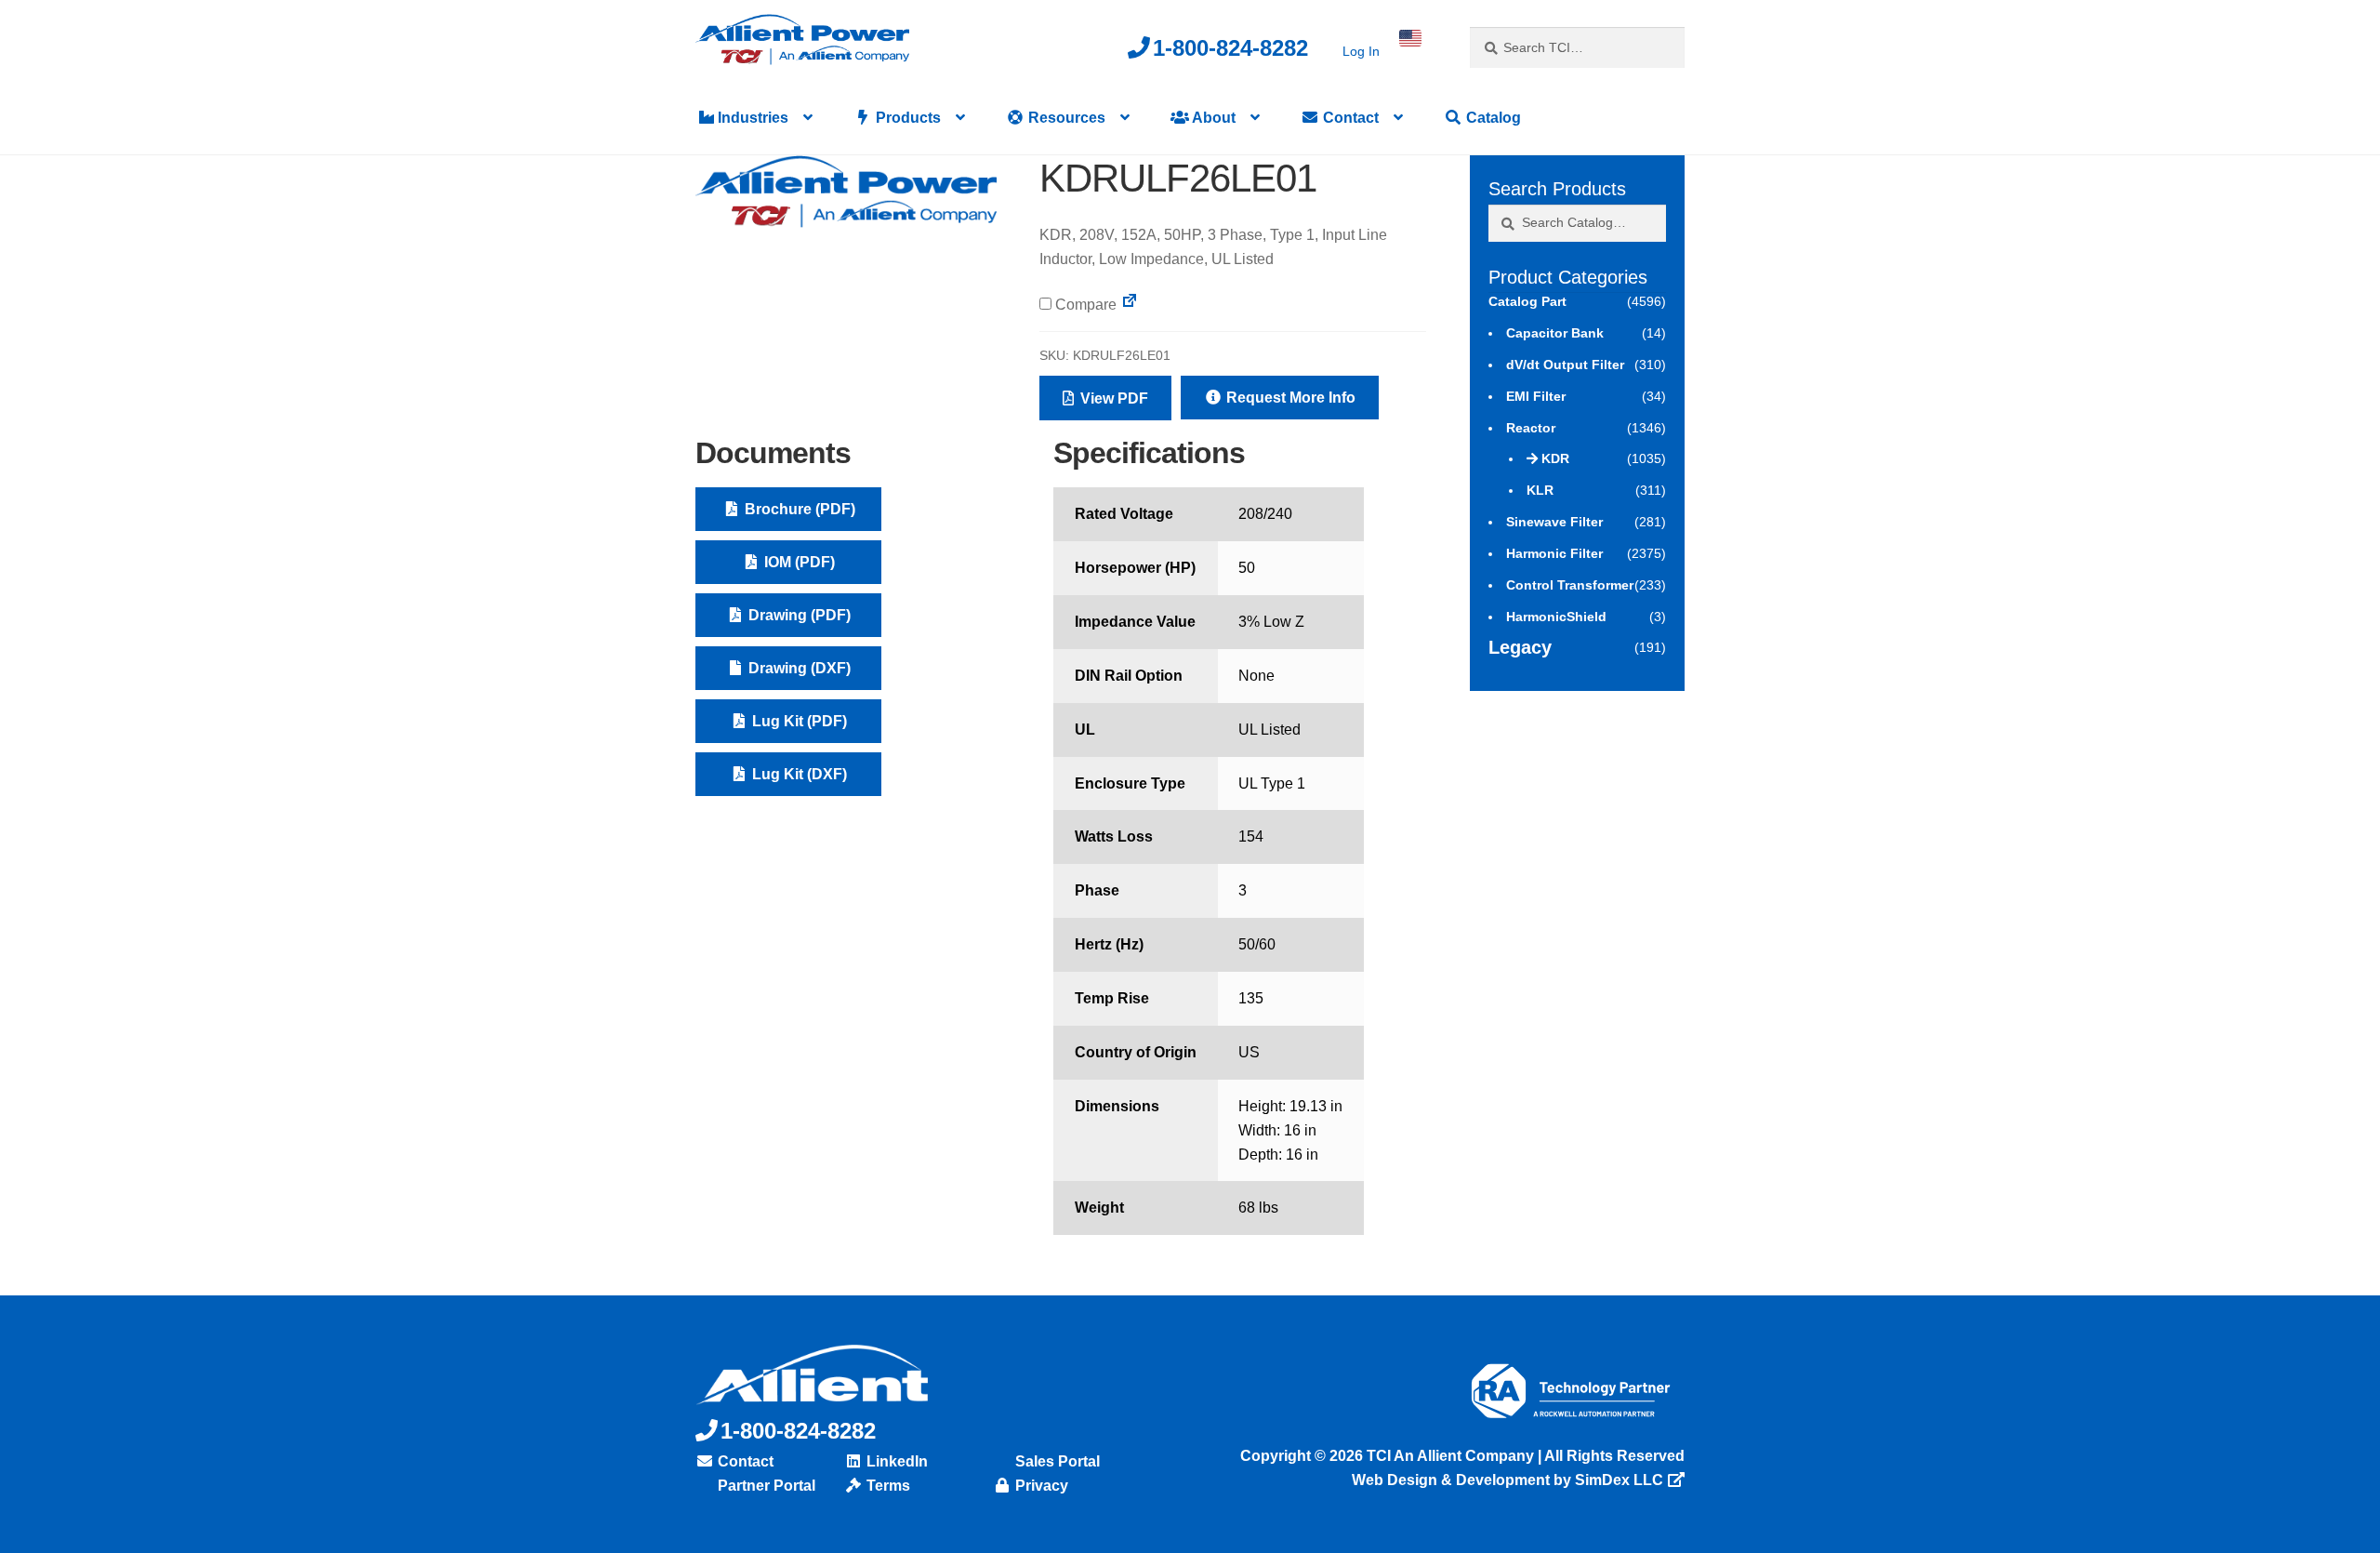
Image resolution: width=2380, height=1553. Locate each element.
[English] (1410, 38)
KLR (1540, 490)
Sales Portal (1056, 1461)
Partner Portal (765, 1486)
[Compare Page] (1130, 305)
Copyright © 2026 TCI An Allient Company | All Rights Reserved (1462, 1456)
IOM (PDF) (798, 562)
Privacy (1040, 1486)
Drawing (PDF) (798, 615)
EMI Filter (1536, 396)
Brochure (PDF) (798, 509)
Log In (1361, 51)
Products (906, 118)
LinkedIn (895, 1461)
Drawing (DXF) (798, 668)
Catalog (1492, 118)
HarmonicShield (1556, 617)
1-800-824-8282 (1230, 48)
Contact (1349, 118)
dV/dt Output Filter (1565, 365)
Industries (751, 118)
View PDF (1112, 398)
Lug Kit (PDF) (798, 721)
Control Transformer (1570, 585)
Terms (886, 1486)
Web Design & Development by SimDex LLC (1507, 1480)
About (1212, 118)
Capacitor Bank (1555, 333)
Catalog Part (1527, 301)
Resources (1065, 118)
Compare (1084, 305)
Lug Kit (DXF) (798, 774)
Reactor (1531, 428)
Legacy (1520, 647)
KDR (1555, 458)
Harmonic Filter (1554, 553)
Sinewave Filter (1554, 522)
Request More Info (1289, 398)
